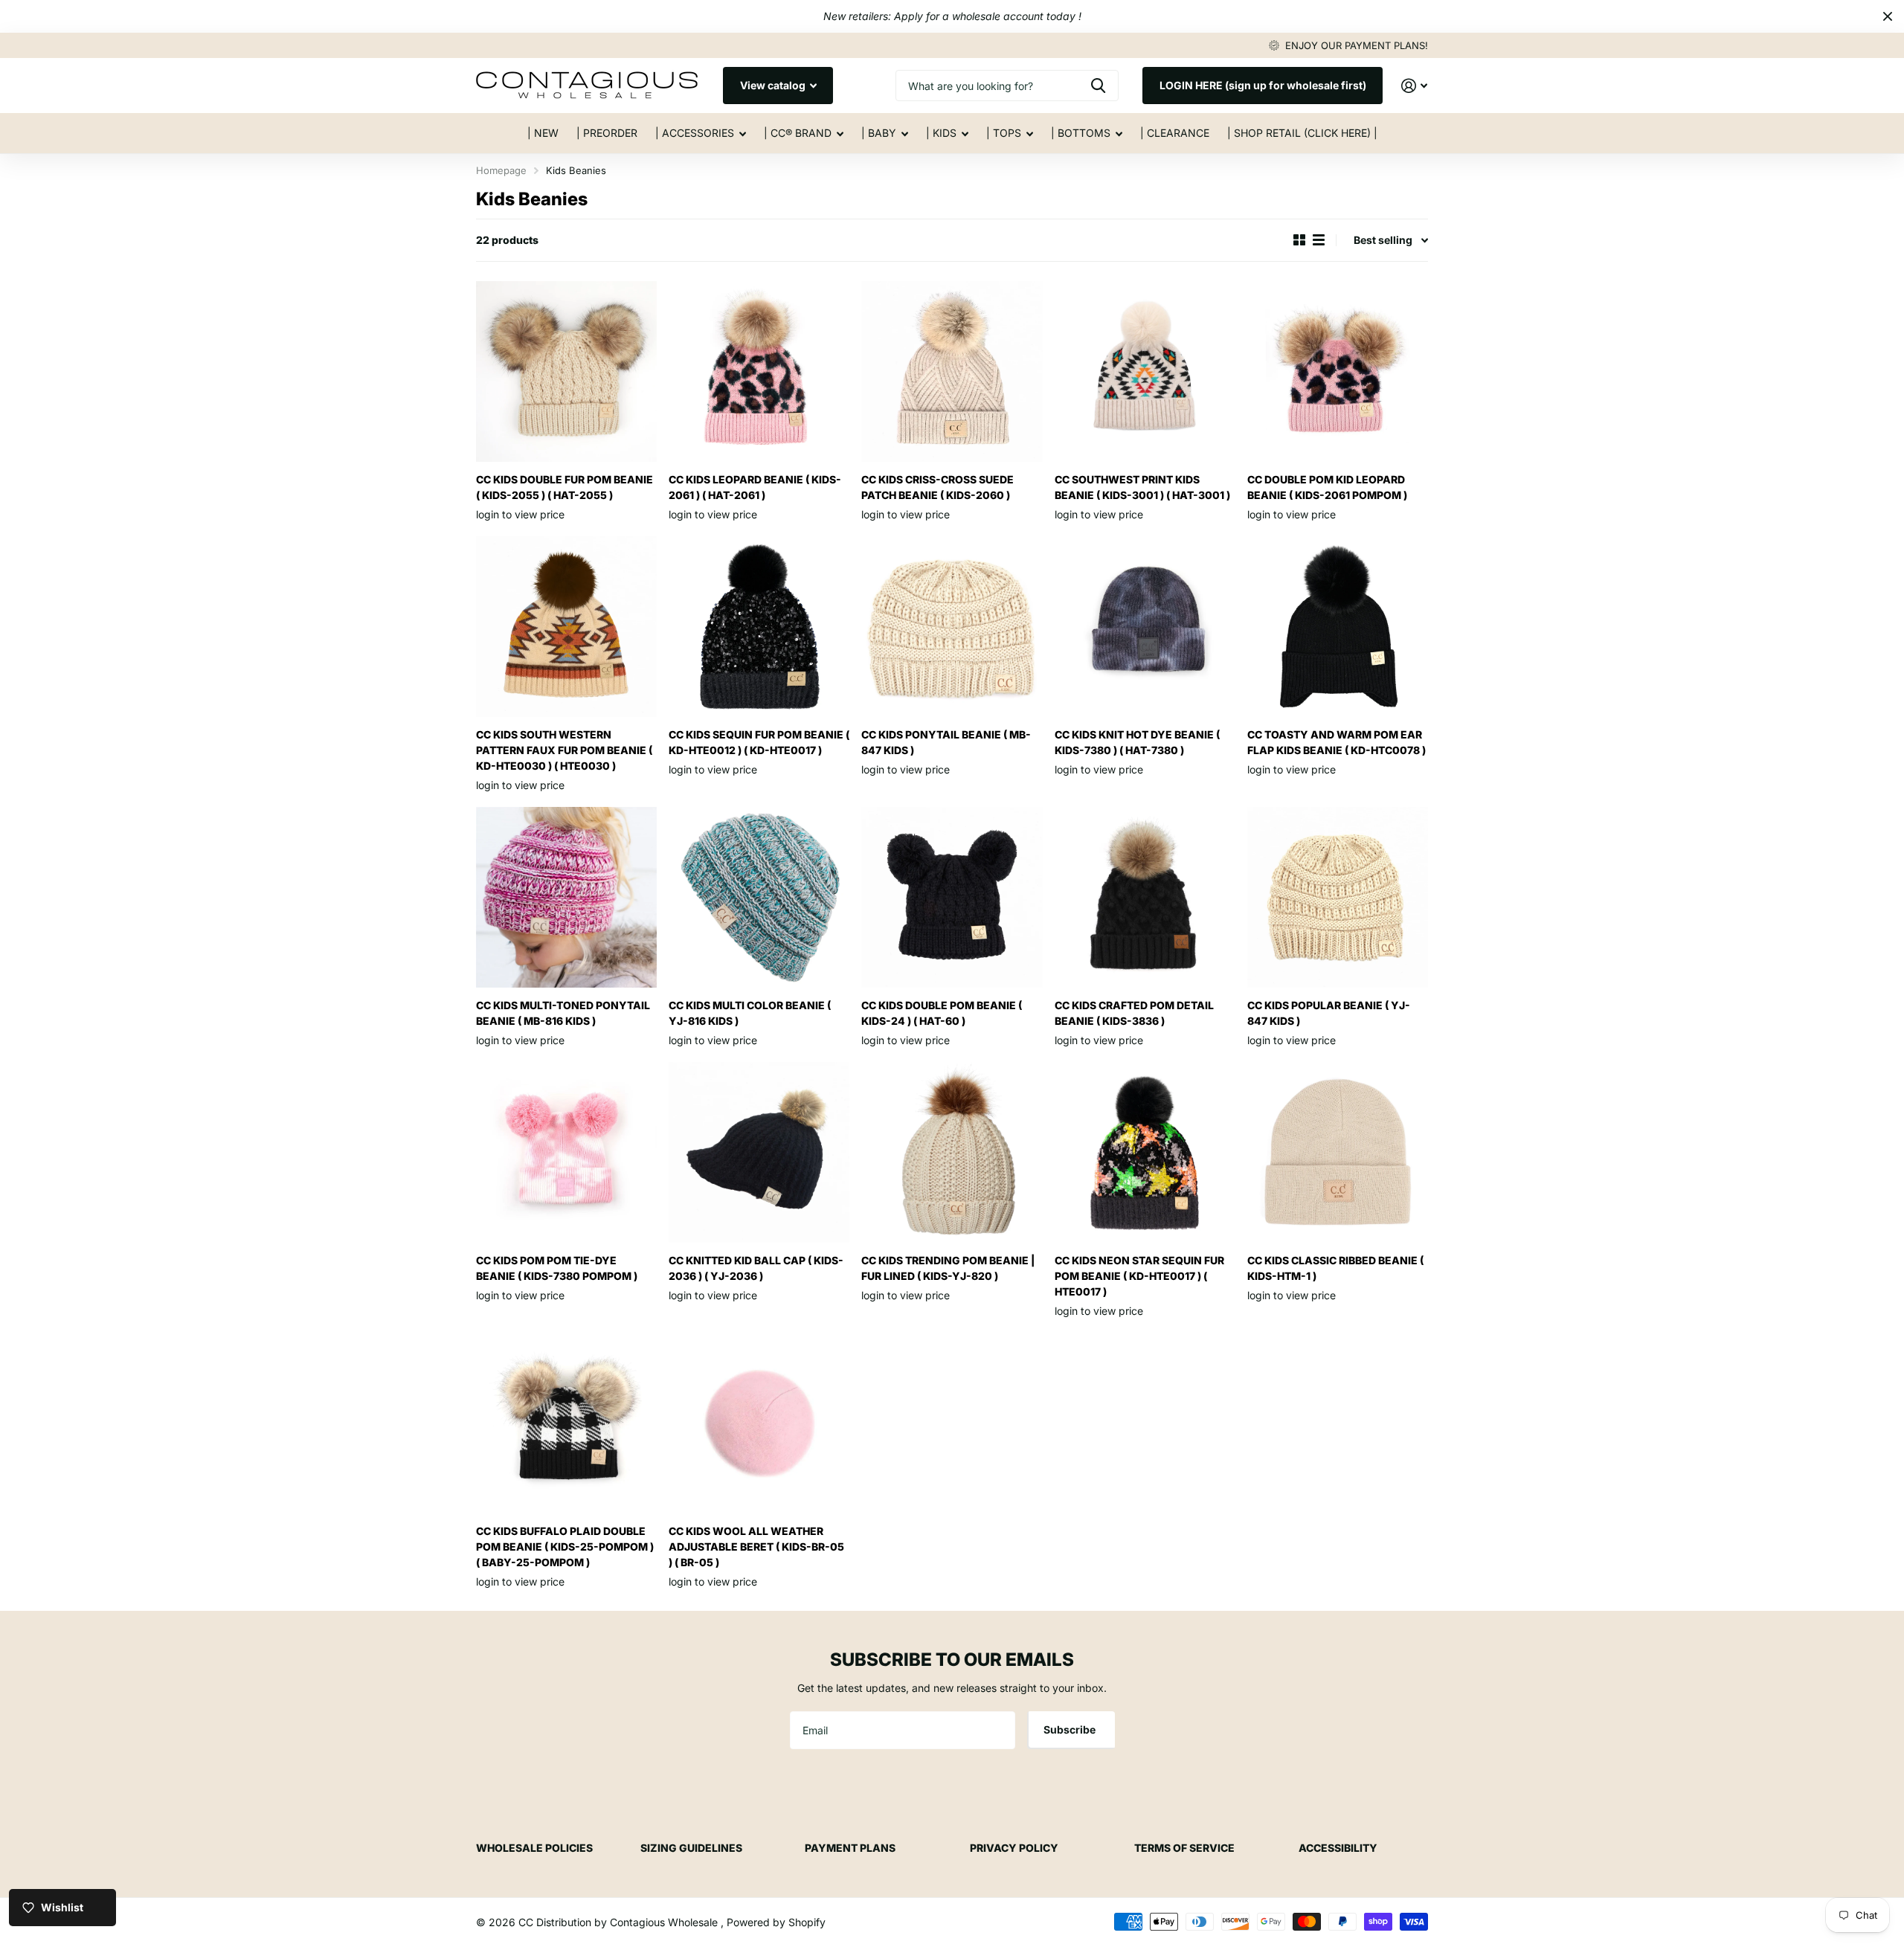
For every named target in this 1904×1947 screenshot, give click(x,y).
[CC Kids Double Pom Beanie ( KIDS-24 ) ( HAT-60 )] (952, 897)
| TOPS (1004, 133)
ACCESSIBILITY (1338, 1848)
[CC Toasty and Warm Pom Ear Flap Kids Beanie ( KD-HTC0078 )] (1338, 627)
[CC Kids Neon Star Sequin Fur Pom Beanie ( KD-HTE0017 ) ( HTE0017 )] (1145, 1152)
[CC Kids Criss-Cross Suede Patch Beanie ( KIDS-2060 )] (952, 371)
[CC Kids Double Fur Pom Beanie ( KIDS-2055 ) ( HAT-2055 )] (566, 371)
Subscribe (1071, 1729)
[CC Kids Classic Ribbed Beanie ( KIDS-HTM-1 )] (1338, 1152)
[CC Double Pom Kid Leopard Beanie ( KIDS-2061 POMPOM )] (1338, 371)
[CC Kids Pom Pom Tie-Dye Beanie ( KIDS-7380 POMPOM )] (566, 1152)
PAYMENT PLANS (850, 1848)
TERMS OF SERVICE (1184, 1848)
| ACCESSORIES (695, 133)
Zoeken (1098, 86)
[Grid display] (1299, 240)
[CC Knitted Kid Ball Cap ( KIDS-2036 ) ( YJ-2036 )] (759, 1152)
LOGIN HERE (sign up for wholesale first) (1263, 85)
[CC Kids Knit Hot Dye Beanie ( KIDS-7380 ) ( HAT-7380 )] (1145, 627)
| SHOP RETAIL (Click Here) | (1302, 133)
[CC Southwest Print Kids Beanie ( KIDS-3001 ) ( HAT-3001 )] (1145, 371)
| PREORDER (607, 133)
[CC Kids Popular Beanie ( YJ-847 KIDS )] (1338, 897)
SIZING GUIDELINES (691, 1848)
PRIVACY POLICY (1014, 1848)
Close (1888, 16)
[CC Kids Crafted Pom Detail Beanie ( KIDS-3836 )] (1145, 897)
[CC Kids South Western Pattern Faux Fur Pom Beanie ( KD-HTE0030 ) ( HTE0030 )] (566, 627)
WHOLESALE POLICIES (534, 1848)
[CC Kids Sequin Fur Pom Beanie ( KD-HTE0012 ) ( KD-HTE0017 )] (759, 627)
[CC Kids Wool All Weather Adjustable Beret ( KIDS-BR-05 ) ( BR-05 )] (759, 1423)
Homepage (501, 170)
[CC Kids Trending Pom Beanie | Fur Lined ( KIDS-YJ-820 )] (952, 1152)
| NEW (543, 133)
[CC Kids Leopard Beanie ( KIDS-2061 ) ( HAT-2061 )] (759, 371)
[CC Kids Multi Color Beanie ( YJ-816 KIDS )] (759, 897)
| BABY (879, 133)
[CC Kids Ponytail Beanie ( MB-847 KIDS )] (952, 627)
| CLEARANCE (1175, 133)
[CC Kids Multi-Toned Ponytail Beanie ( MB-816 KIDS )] (566, 897)
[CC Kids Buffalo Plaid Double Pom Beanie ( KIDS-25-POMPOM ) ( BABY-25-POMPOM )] (566, 1423)
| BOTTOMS (1081, 133)
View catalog (774, 85)
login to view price (520, 514)
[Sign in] (1414, 86)
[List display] (1319, 240)
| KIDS (941, 133)
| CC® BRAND (798, 133)
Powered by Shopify (776, 1922)
